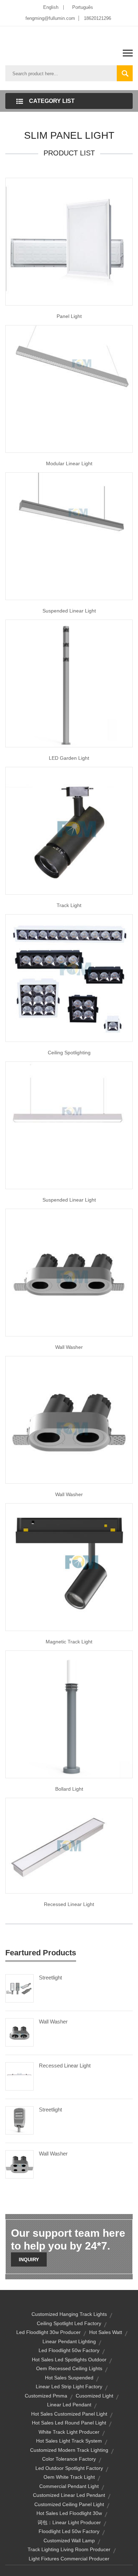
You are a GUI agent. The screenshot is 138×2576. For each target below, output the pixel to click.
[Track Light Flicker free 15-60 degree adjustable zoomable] (69, 830)
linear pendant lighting (69, 2341)
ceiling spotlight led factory (69, 2323)
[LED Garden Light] (69, 683)
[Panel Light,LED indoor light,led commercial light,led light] (69, 241)
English (51, 7)
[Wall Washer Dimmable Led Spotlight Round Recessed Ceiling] (69, 1272)
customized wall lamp (69, 2541)
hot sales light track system (69, 2441)
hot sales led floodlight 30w (69, 2513)
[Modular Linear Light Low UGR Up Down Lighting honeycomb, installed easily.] (69, 388)
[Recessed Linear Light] (19, 2076)
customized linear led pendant (69, 2495)
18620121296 (97, 18)
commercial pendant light (69, 2486)
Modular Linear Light (69, 463)
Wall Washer (69, 1347)
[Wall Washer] (19, 2032)
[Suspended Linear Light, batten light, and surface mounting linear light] (69, 535)
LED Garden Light (69, 758)
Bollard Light (69, 1789)
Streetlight (50, 1978)
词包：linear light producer (69, 2522)
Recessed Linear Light (69, 1904)
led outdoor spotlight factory (69, 2468)
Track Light (69, 905)
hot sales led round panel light (69, 2423)
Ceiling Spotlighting (69, 1053)
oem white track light (69, 2477)
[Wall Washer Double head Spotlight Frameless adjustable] (69, 1419)
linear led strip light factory (69, 2386)
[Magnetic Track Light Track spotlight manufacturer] (69, 1566)
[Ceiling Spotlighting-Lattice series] (69, 977)
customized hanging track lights (69, 2314)
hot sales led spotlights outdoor (69, 2360)
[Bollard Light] (69, 1714)
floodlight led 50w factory (69, 2531)
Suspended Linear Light (69, 611)
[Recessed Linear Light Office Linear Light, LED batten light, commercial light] (69, 1845)
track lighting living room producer (69, 2549)
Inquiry (29, 2259)
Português (83, 7)
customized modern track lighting (69, 2450)
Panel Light (69, 316)
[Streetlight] (19, 1988)
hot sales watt (106, 2332)
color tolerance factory (69, 2459)
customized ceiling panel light (69, 2504)
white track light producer (69, 2432)
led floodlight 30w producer (48, 2332)
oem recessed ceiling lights (69, 2368)
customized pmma (46, 2396)
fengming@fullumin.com (50, 18)
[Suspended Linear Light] (69, 1125)
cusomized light (94, 2396)
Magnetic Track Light (69, 1642)
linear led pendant (69, 2405)
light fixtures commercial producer (69, 2559)
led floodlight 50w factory (69, 2350)
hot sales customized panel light (69, 2414)
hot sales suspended (69, 2378)
